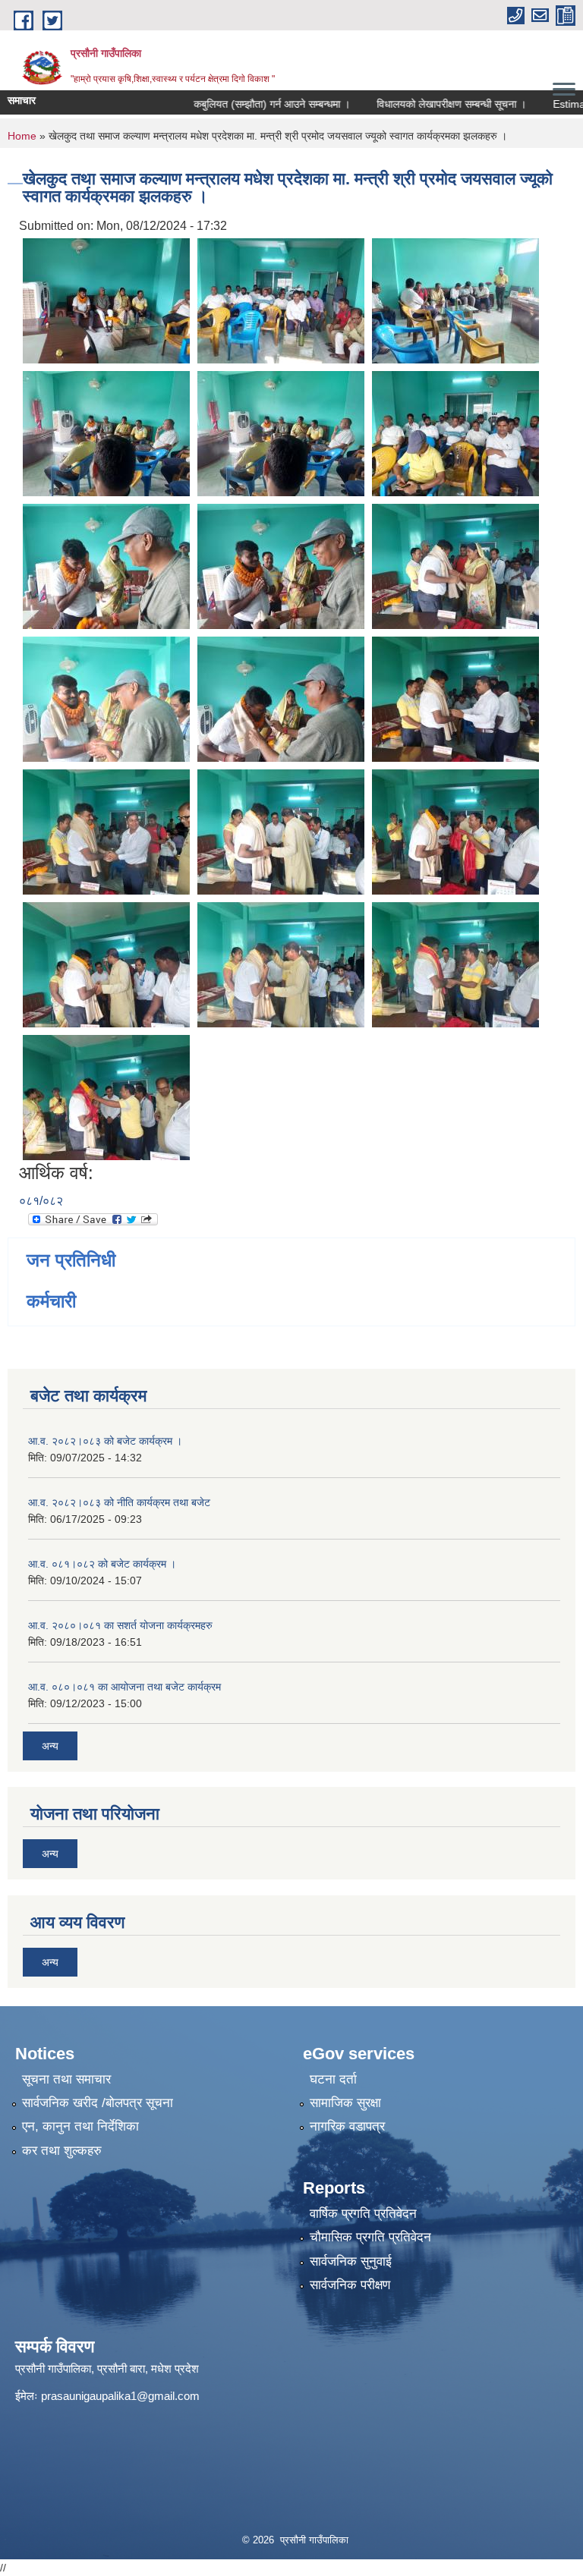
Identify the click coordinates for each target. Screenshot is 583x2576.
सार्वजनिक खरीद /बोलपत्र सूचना (98, 2103)
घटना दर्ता (333, 2079)
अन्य (50, 1746)
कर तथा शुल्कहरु (62, 2151)
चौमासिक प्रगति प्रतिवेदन (370, 2237)
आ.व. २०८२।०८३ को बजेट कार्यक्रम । (105, 1441)
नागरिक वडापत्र (347, 2126)
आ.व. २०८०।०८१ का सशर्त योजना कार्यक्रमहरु (120, 1625)
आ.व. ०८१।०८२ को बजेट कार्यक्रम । (102, 1564)
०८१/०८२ (41, 1201)
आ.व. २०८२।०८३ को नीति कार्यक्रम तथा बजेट (119, 1502)
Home (22, 136)
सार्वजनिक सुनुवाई (351, 2261)
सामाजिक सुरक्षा (345, 2103)
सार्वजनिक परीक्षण (350, 2285)
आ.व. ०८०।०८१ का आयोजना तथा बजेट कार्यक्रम (124, 1687)
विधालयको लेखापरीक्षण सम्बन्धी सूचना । (411, 104)
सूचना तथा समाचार (66, 2079)
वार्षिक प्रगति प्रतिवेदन (363, 2214)
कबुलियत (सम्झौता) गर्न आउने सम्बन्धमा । (232, 104)
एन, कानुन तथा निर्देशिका (80, 2126)
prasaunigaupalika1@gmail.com (120, 2396)
